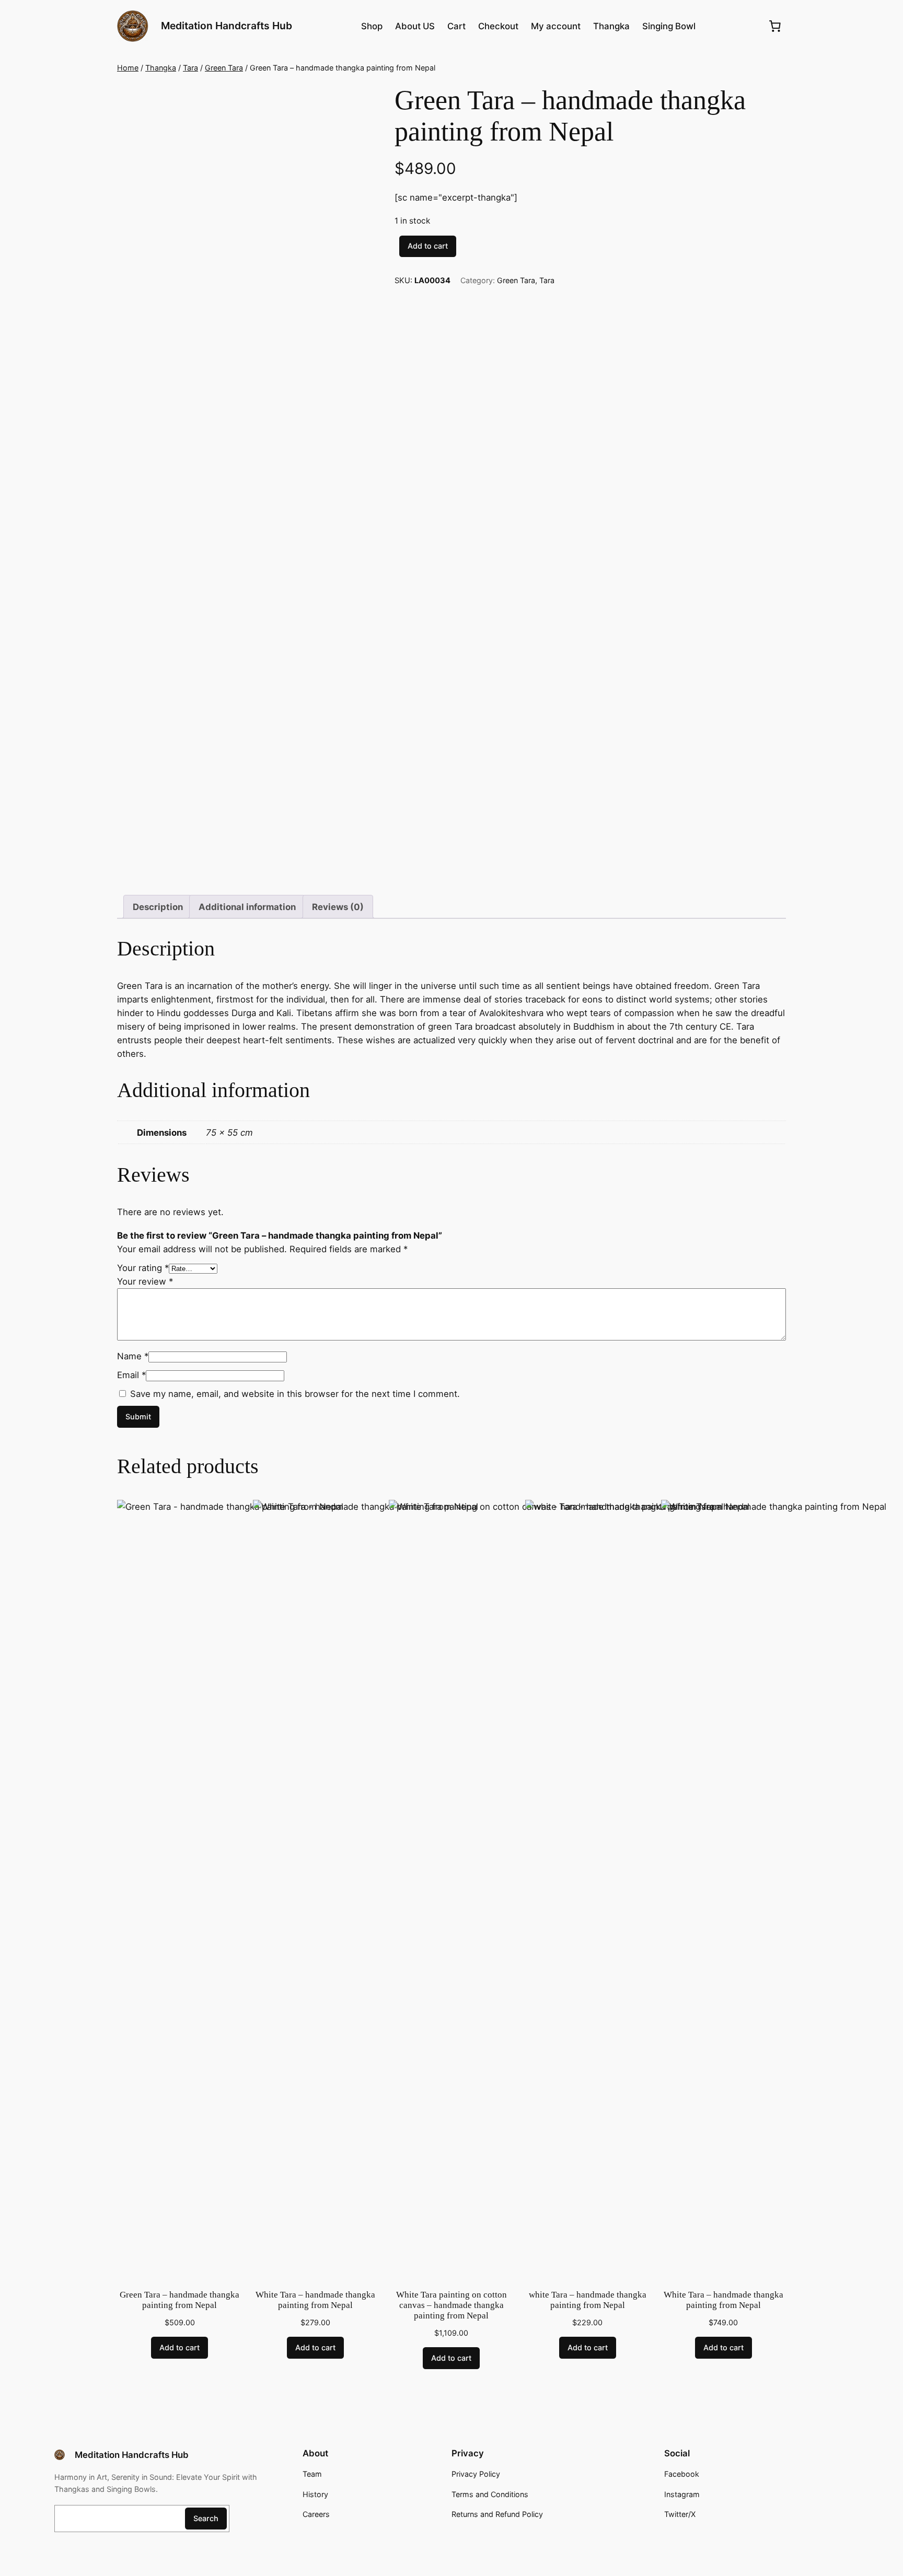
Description (158, 907)
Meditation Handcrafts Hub (227, 26)
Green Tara (224, 68)
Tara (190, 68)
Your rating (143, 1268)
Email (131, 1375)
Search (206, 2518)
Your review (145, 1281)
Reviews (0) (338, 907)
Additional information (247, 907)
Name (133, 1356)
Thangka (161, 68)
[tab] (158, 907)
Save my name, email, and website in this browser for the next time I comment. (295, 1394)
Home (128, 68)
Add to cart (428, 246)
